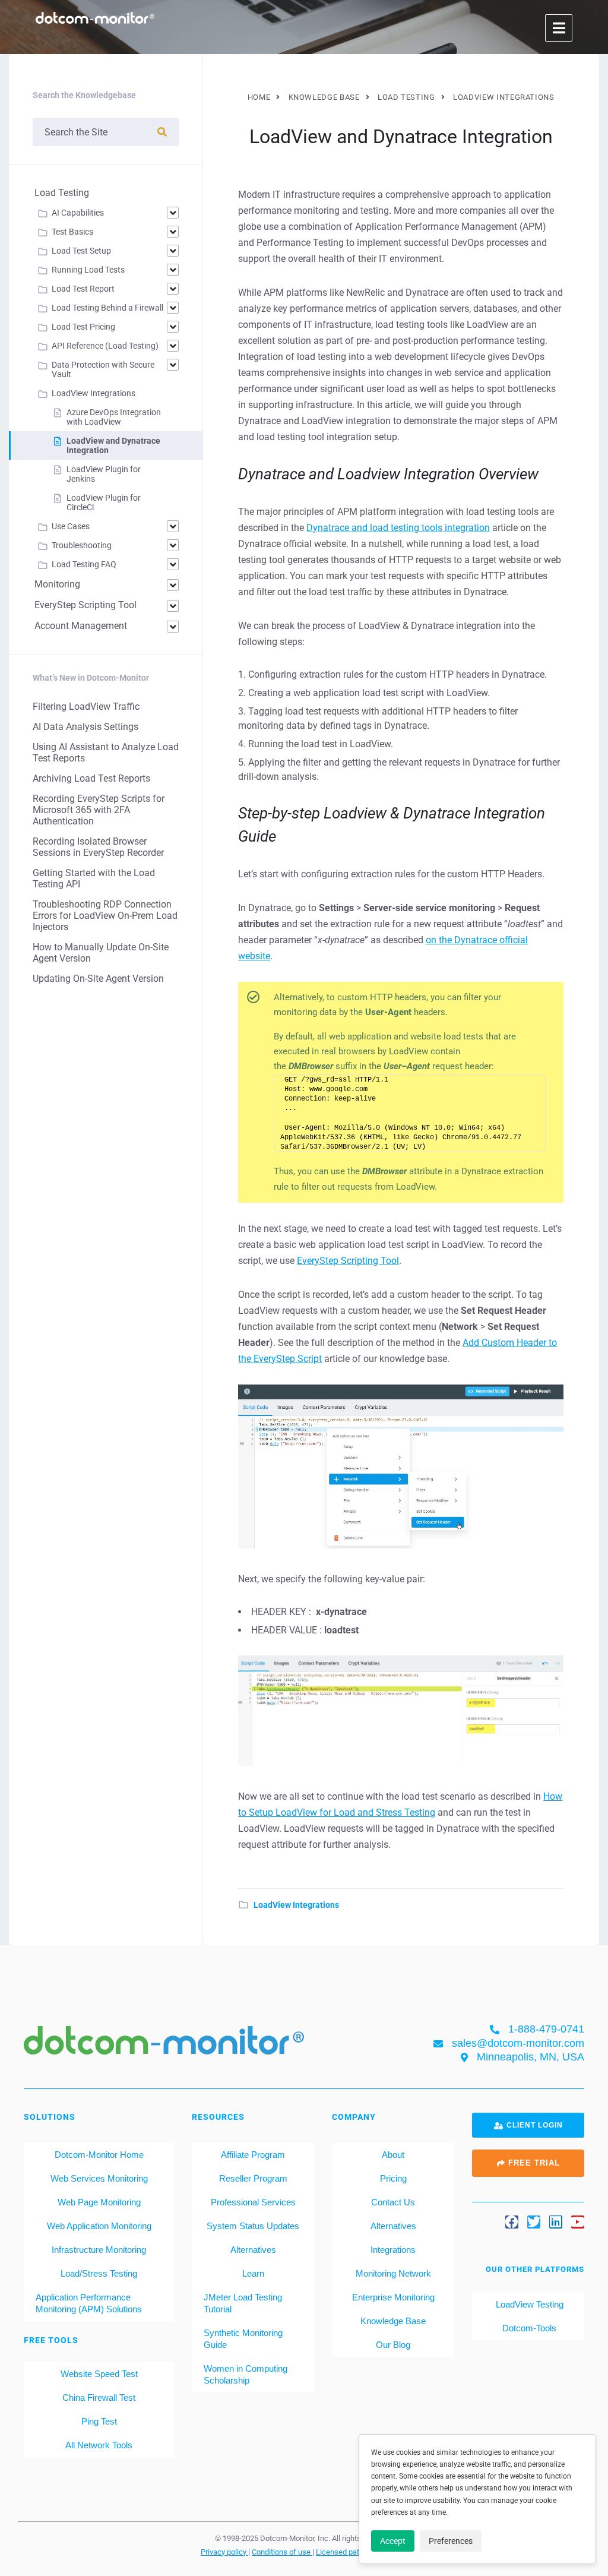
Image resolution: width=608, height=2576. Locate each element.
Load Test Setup (81, 251)
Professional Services (253, 2202)
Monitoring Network (393, 2273)
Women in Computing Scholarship (246, 2374)
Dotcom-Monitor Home (99, 2155)
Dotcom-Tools (528, 2328)
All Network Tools (99, 2445)
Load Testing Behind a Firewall (107, 308)
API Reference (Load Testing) (105, 346)
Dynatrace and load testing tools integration (398, 528)
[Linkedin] (556, 2222)
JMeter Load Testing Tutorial (243, 2303)
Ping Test (99, 2421)
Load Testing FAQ (84, 564)
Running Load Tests (88, 270)
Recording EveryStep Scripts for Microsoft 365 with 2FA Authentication (99, 810)
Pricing (393, 2178)
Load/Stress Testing (99, 2273)
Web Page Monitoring (99, 2202)
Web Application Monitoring (99, 2226)
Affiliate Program (253, 2155)
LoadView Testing (528, 2304)
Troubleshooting (82, 545)
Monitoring (57, 584)
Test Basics (72, 232)
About (393, 2155)
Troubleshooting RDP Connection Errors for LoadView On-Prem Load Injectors (105, 916)
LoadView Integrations (296, 1905)
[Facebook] (512, 2222)
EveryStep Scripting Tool (348, 1261)
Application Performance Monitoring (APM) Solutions (89, 2303)
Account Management (81, 626)
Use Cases (71, 526)
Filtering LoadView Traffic (86, 707)
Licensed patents (346, 2552)
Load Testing (62, 193)
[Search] (162, 132)
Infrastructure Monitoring (99, 2250)
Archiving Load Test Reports (91, 778)
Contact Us (393, 2202)
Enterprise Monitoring (393, 2297)
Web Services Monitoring (99, 2178)
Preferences (451, 2541)
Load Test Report (83, 289)
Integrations (393, 2250)
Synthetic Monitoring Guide (243, 2339)
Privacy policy (224, 2552)
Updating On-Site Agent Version (98, 979)
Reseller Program (253, 2178)
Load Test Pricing (83, 327)
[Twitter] (534, 2222)
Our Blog (393, 2345)
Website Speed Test (99, 2374)
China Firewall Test (99, 2398)
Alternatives (253, 2250)
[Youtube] (578, 2222)
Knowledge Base (393, 2321)
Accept (393, 2541)
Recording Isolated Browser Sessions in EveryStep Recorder (98, 847)
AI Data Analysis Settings (85, 727)
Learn (253, 2273)
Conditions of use (282, 2552)
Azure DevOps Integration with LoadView (114, 417)
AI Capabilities (78, 213)
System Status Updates (253, 2226)
